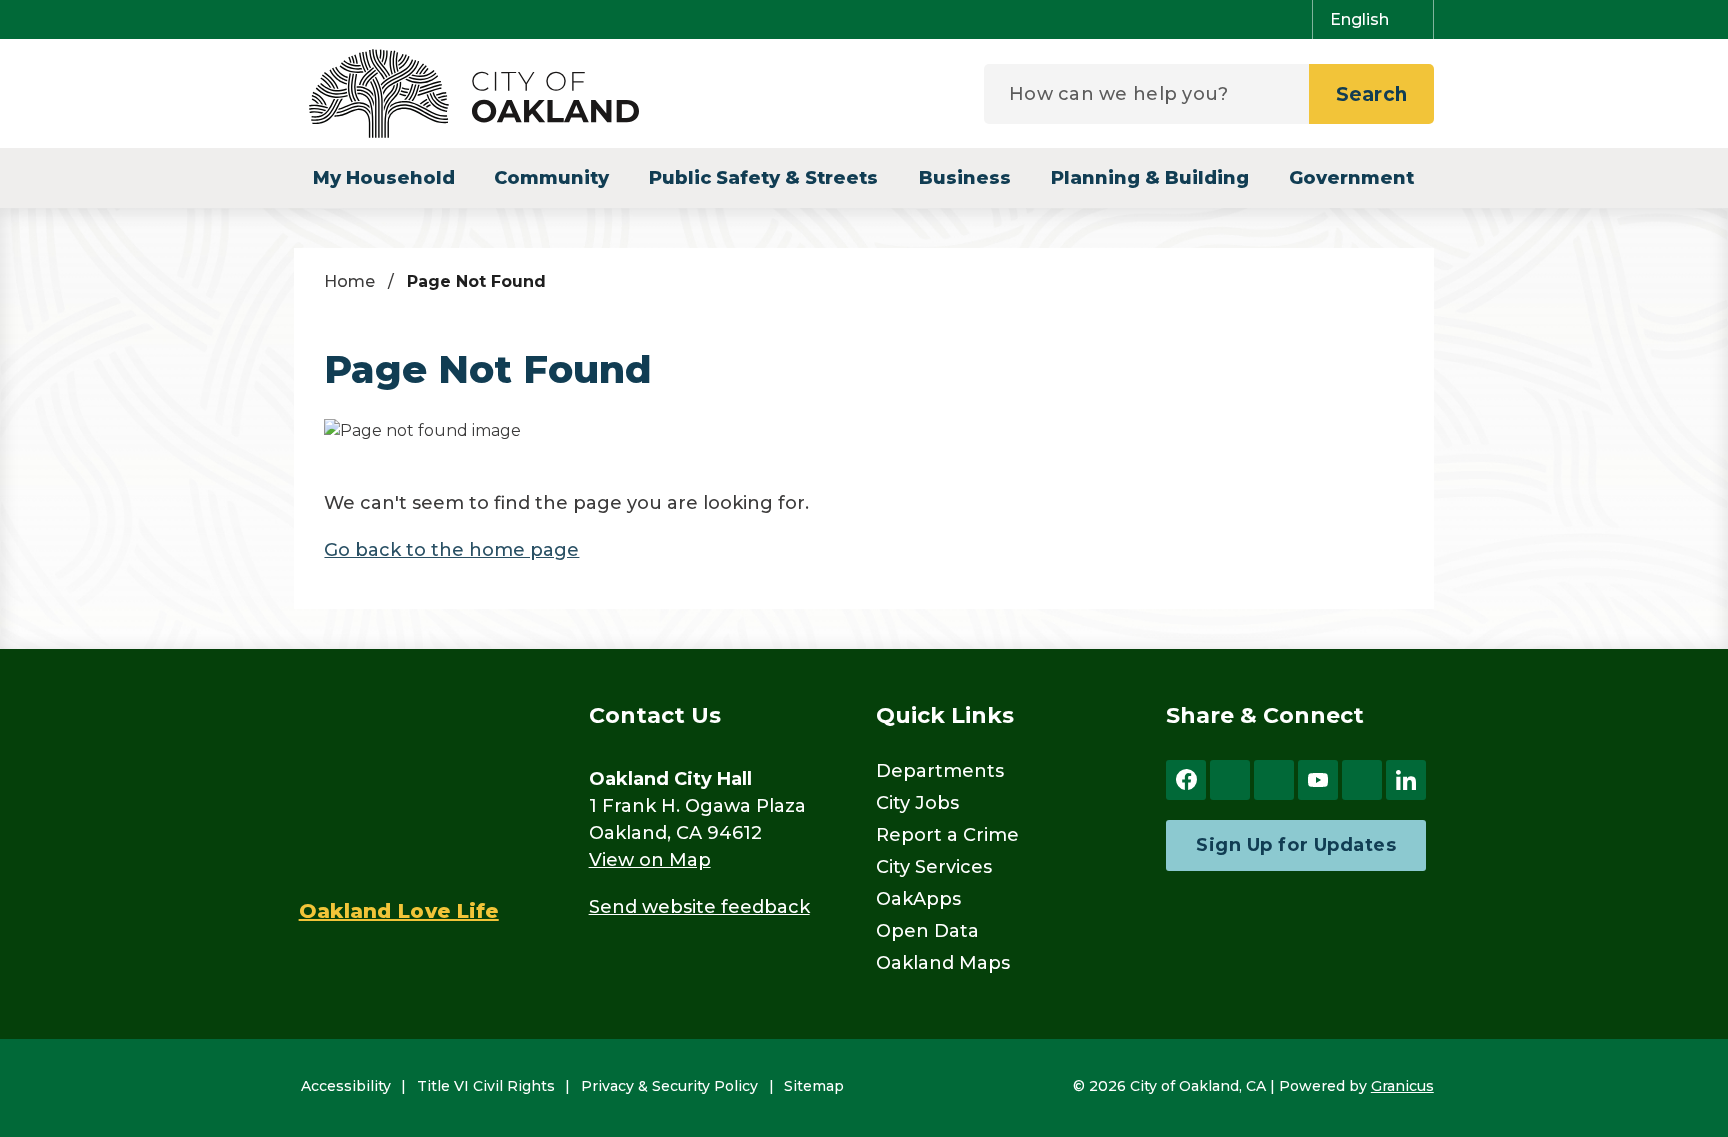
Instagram (1274, 780)
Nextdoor (1362, 780)
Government (1351, 178)
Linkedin (1406, 780)
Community (551, 178)
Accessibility (346, 1086)
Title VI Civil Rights (486, 1086)
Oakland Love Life (399, 911)
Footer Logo (398, 786)
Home (349, 281)
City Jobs (917, 803)
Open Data (927, 931)
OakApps (918, 899)
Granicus (1402, 1086)
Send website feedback (699, 907)
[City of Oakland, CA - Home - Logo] (474, 93)
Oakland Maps (943, 963)
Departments (940, 771)
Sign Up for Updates (1296, 845)
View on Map (650, 860)
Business (965, 178)
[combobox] (1373, 19)
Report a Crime (947, 835)
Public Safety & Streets (763, 178)
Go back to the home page (451, 550)
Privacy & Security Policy (669, 1086)
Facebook (1186, 780)
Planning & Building (1150, 178)
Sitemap (814, 1086)
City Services (934, 867)
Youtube (1318, 780)
